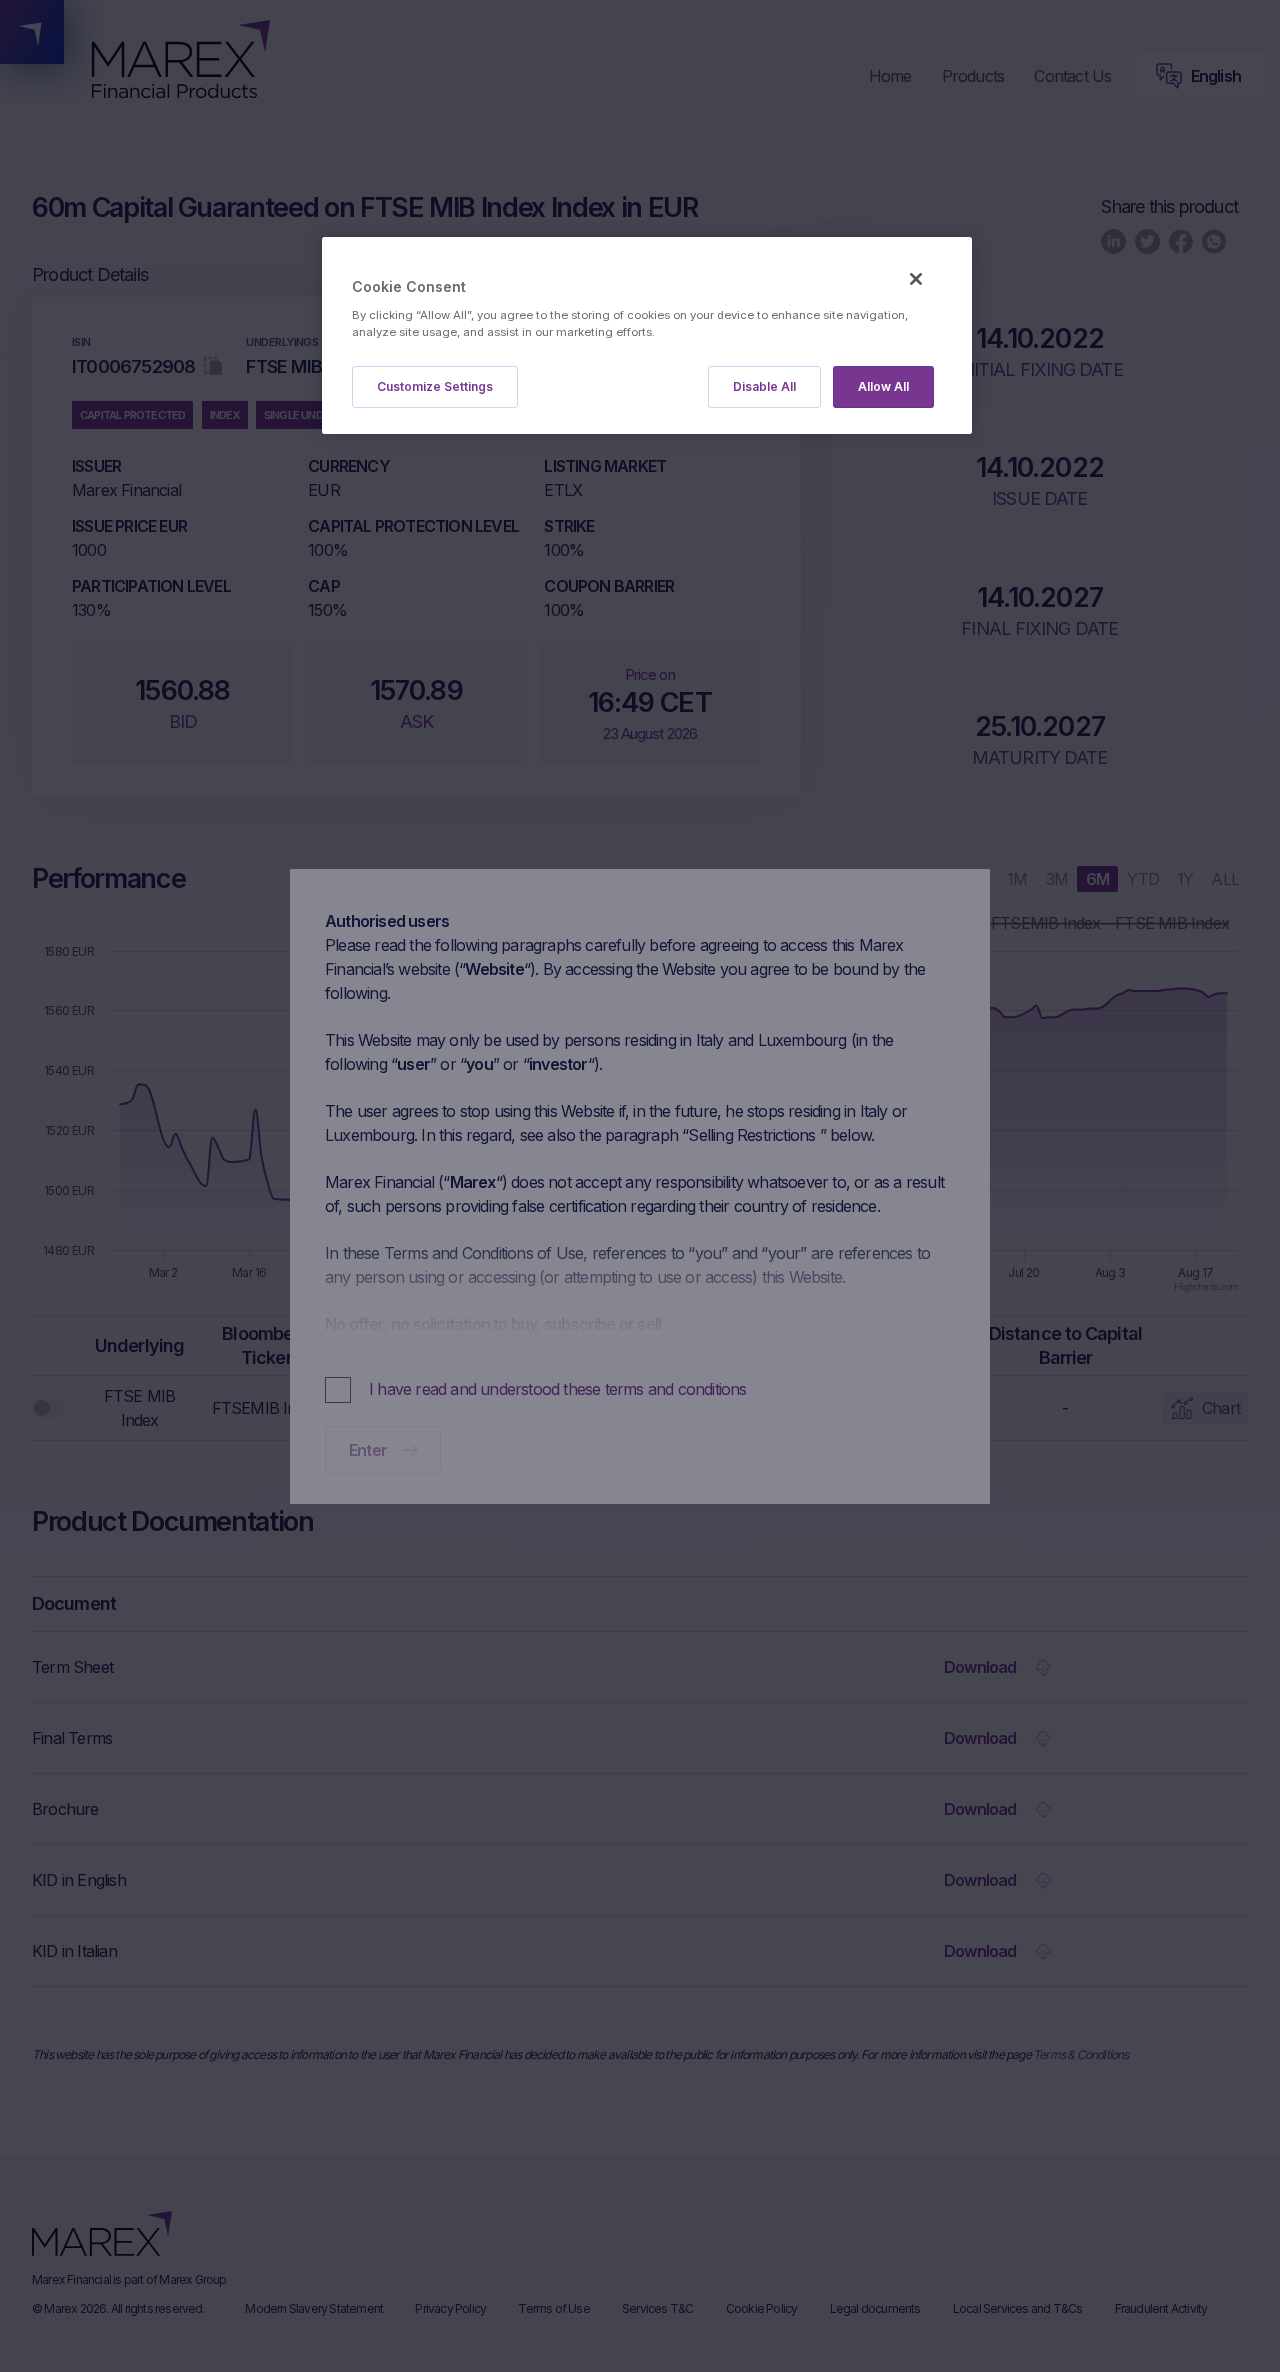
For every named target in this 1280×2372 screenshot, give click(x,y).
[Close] (916, 279)
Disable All (764, 386)
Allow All (883, 386)
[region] (647, 335)
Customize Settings (435, 386)
